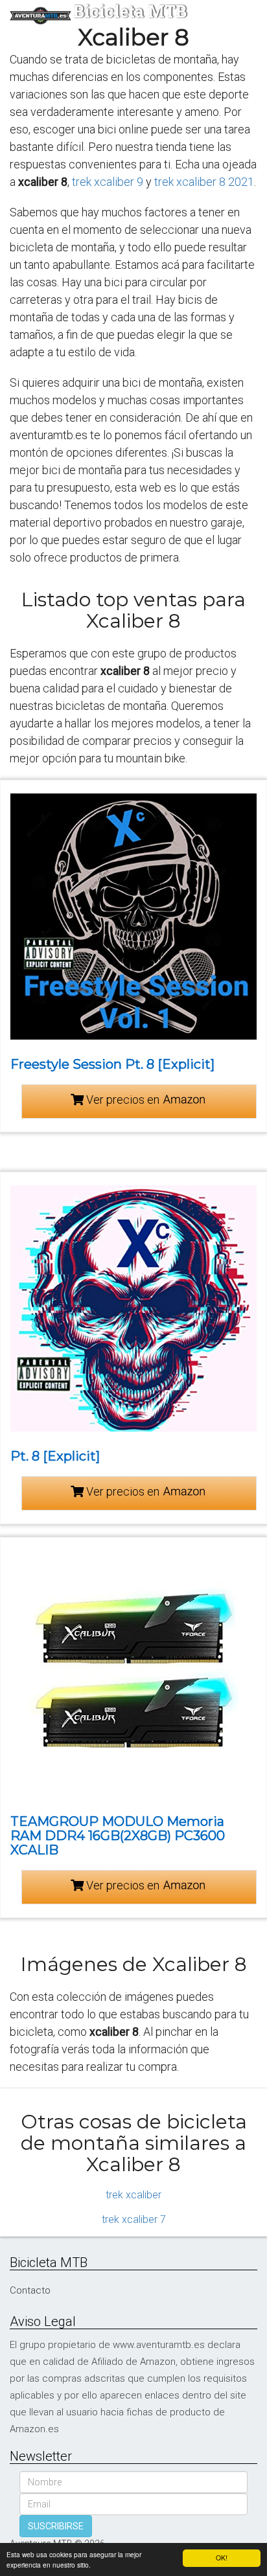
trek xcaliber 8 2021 (204, 182)
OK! (222, 2558)
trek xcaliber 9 (108, 182)
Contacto (30, 2290)
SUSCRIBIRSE (56, 2526)
